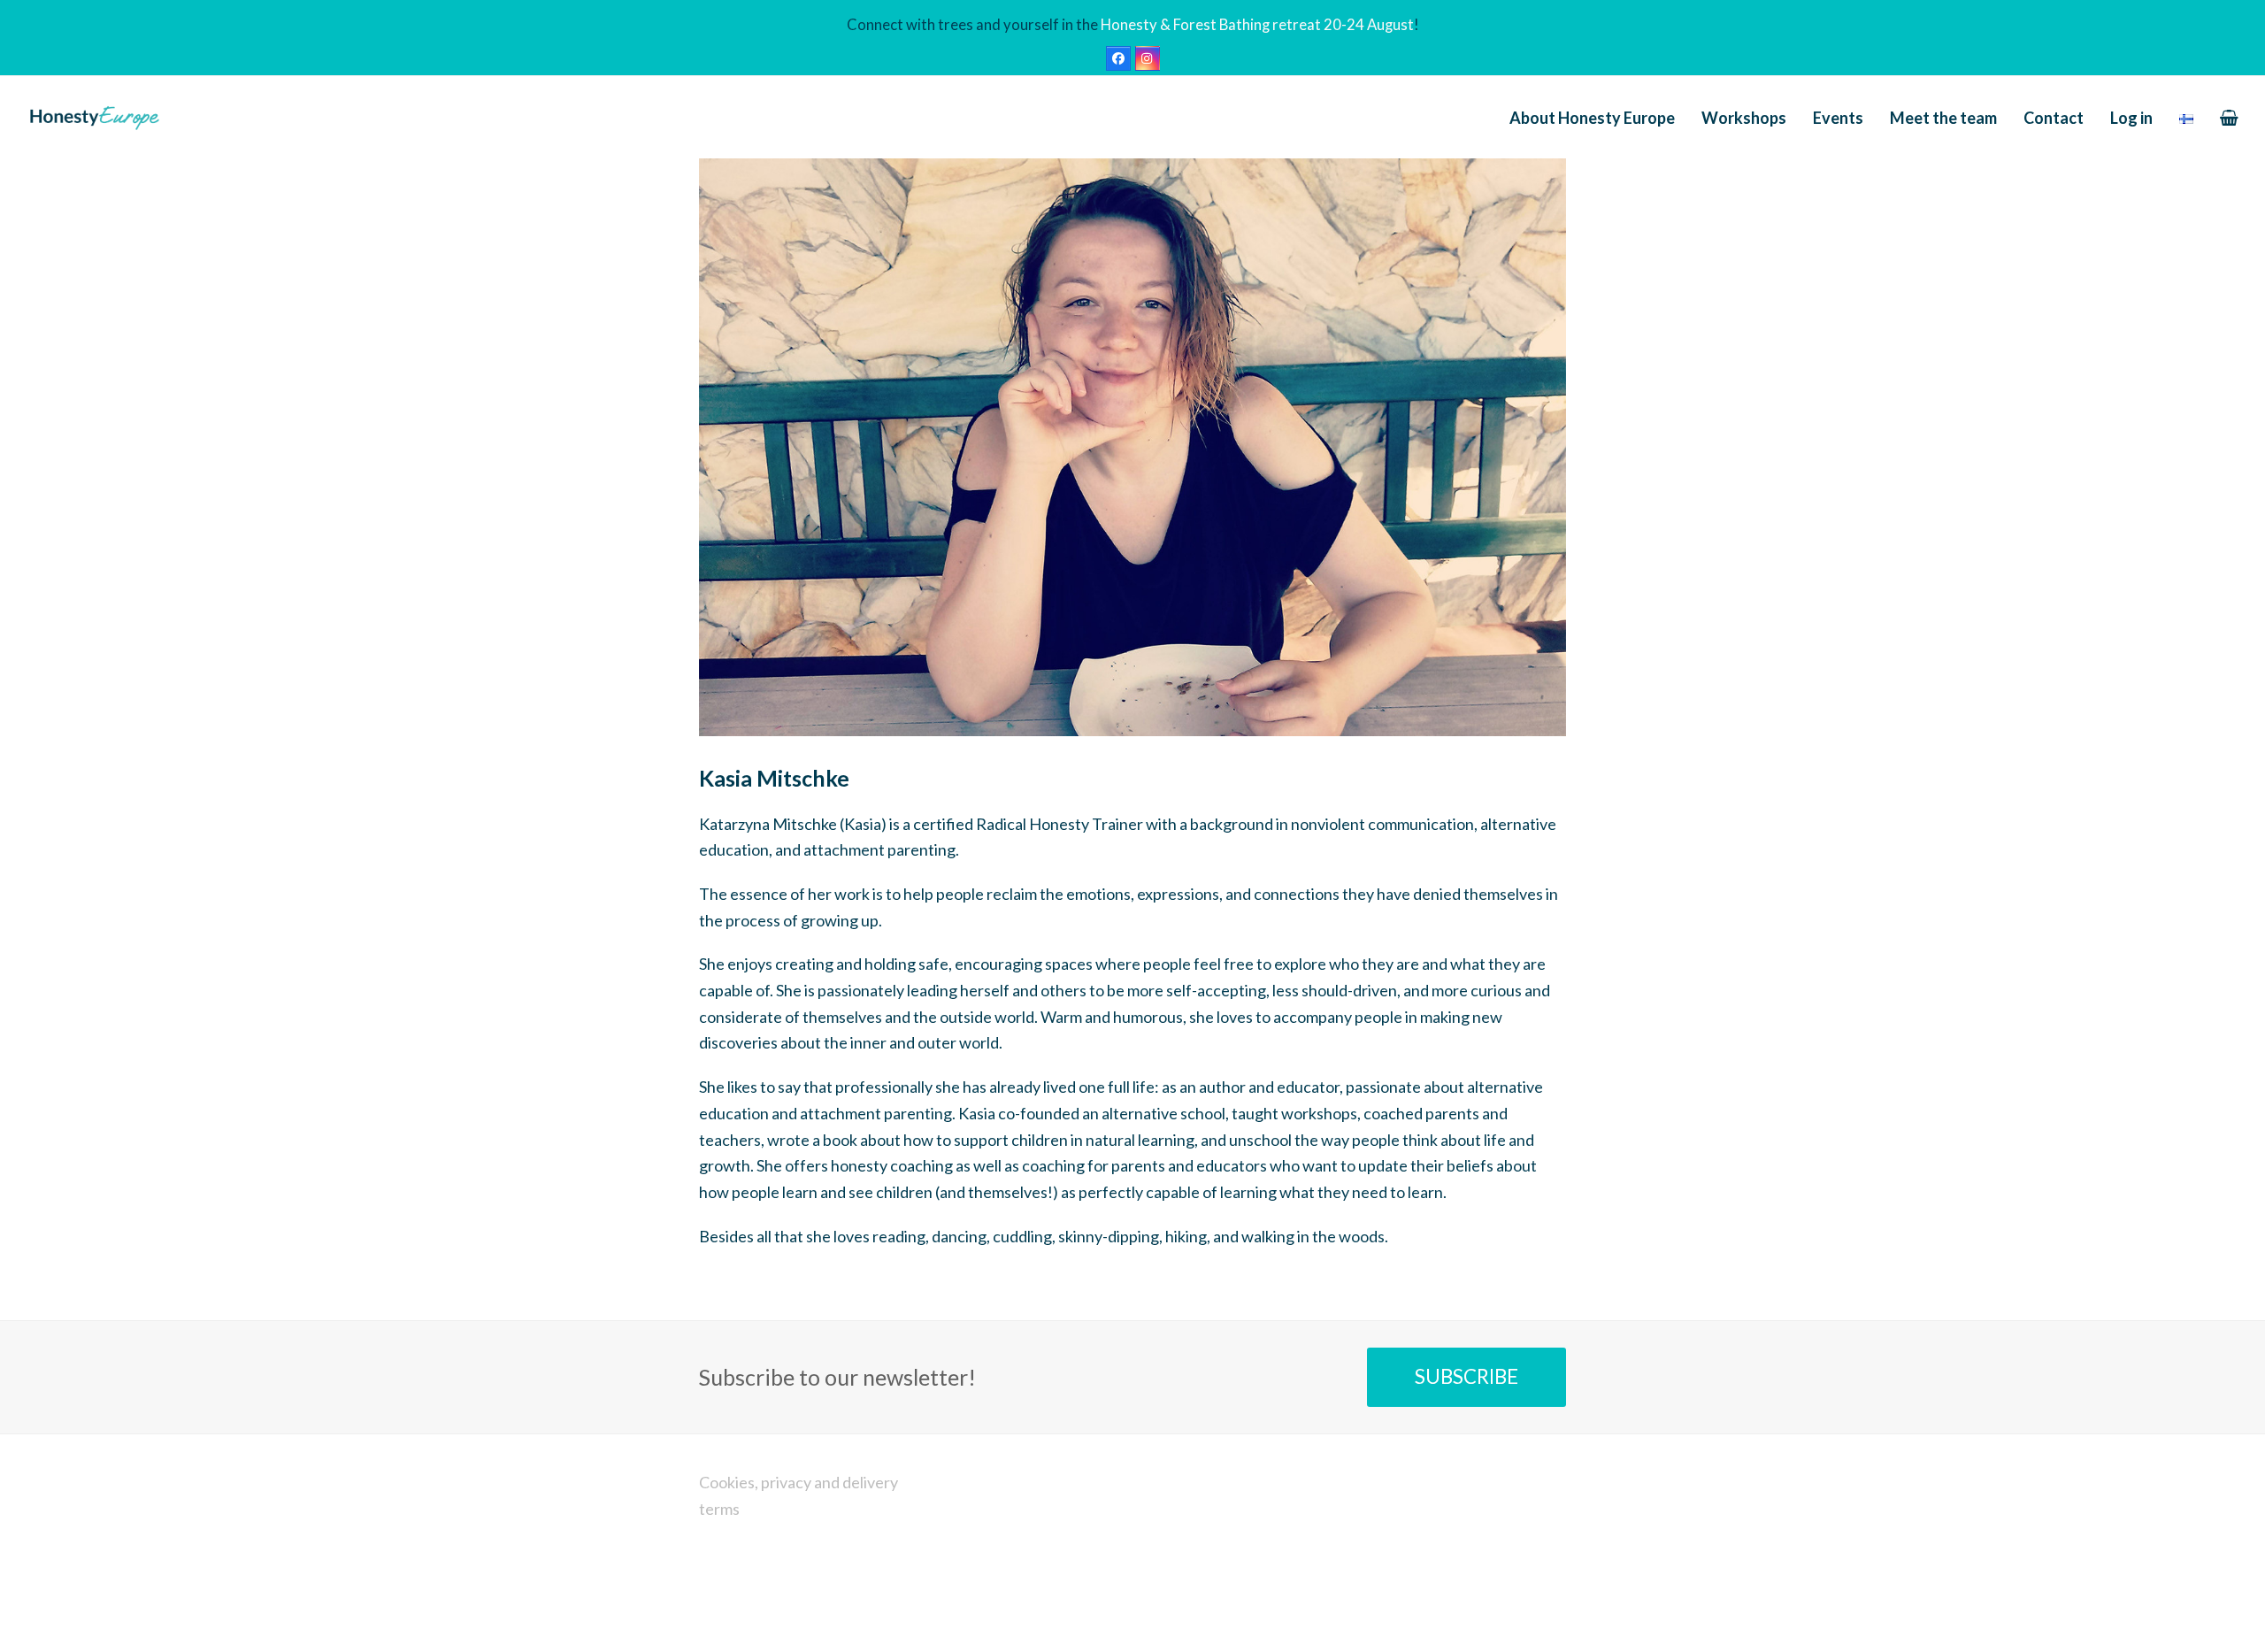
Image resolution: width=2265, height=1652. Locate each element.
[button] (2229, 118)
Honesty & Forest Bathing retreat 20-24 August (1257, 25)
